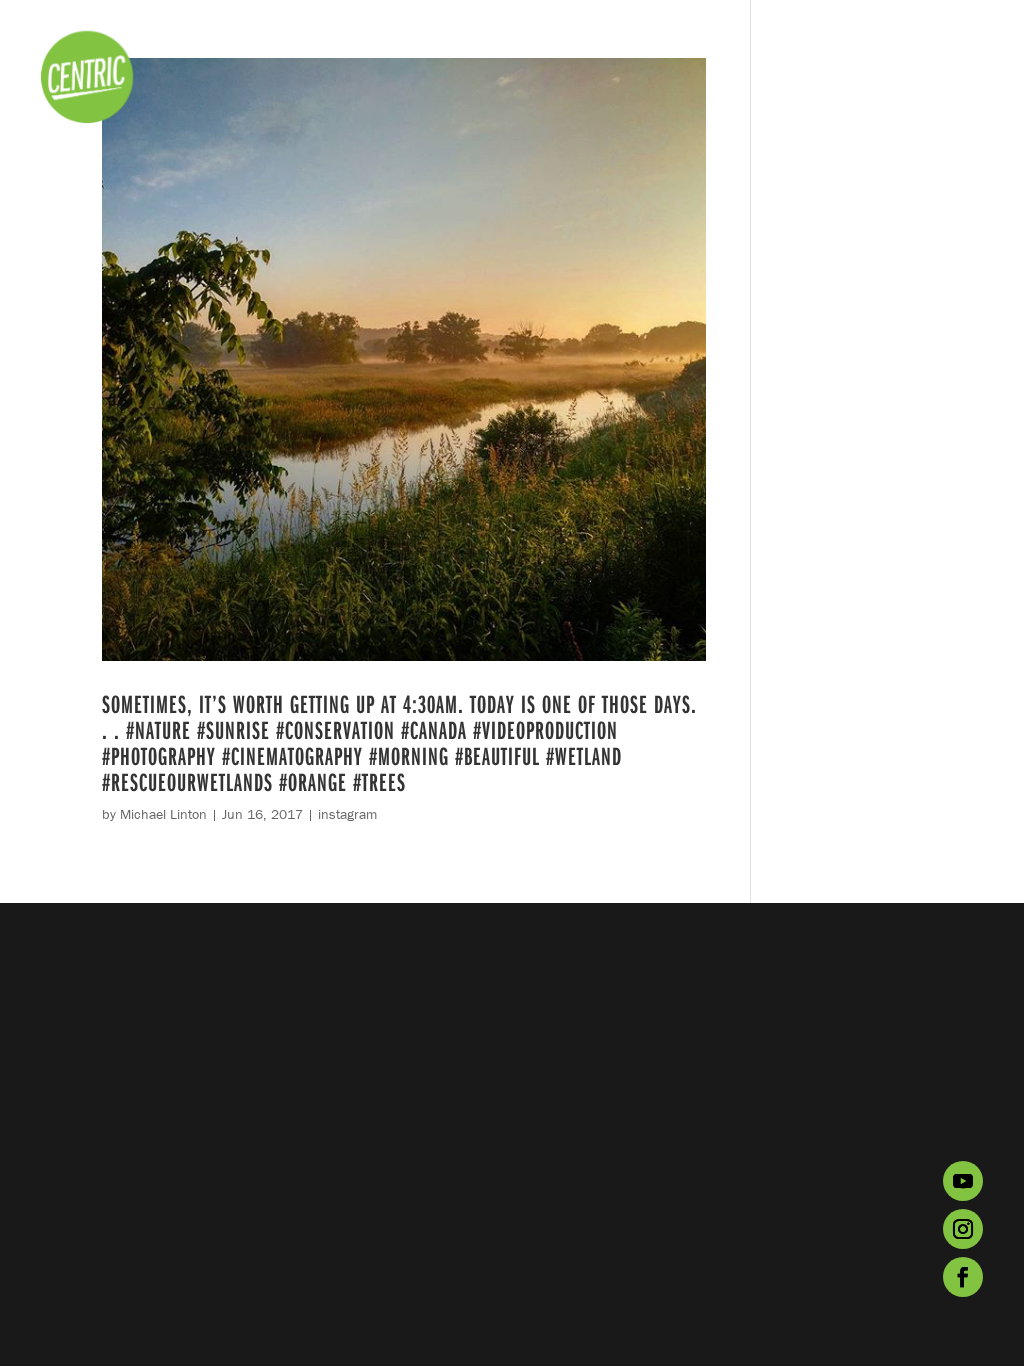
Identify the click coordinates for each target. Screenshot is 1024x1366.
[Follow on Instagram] (963, 1229)
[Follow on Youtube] (963, 1181)
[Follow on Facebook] (963, 1277)
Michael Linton (163, 814)
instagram (347, 814)
